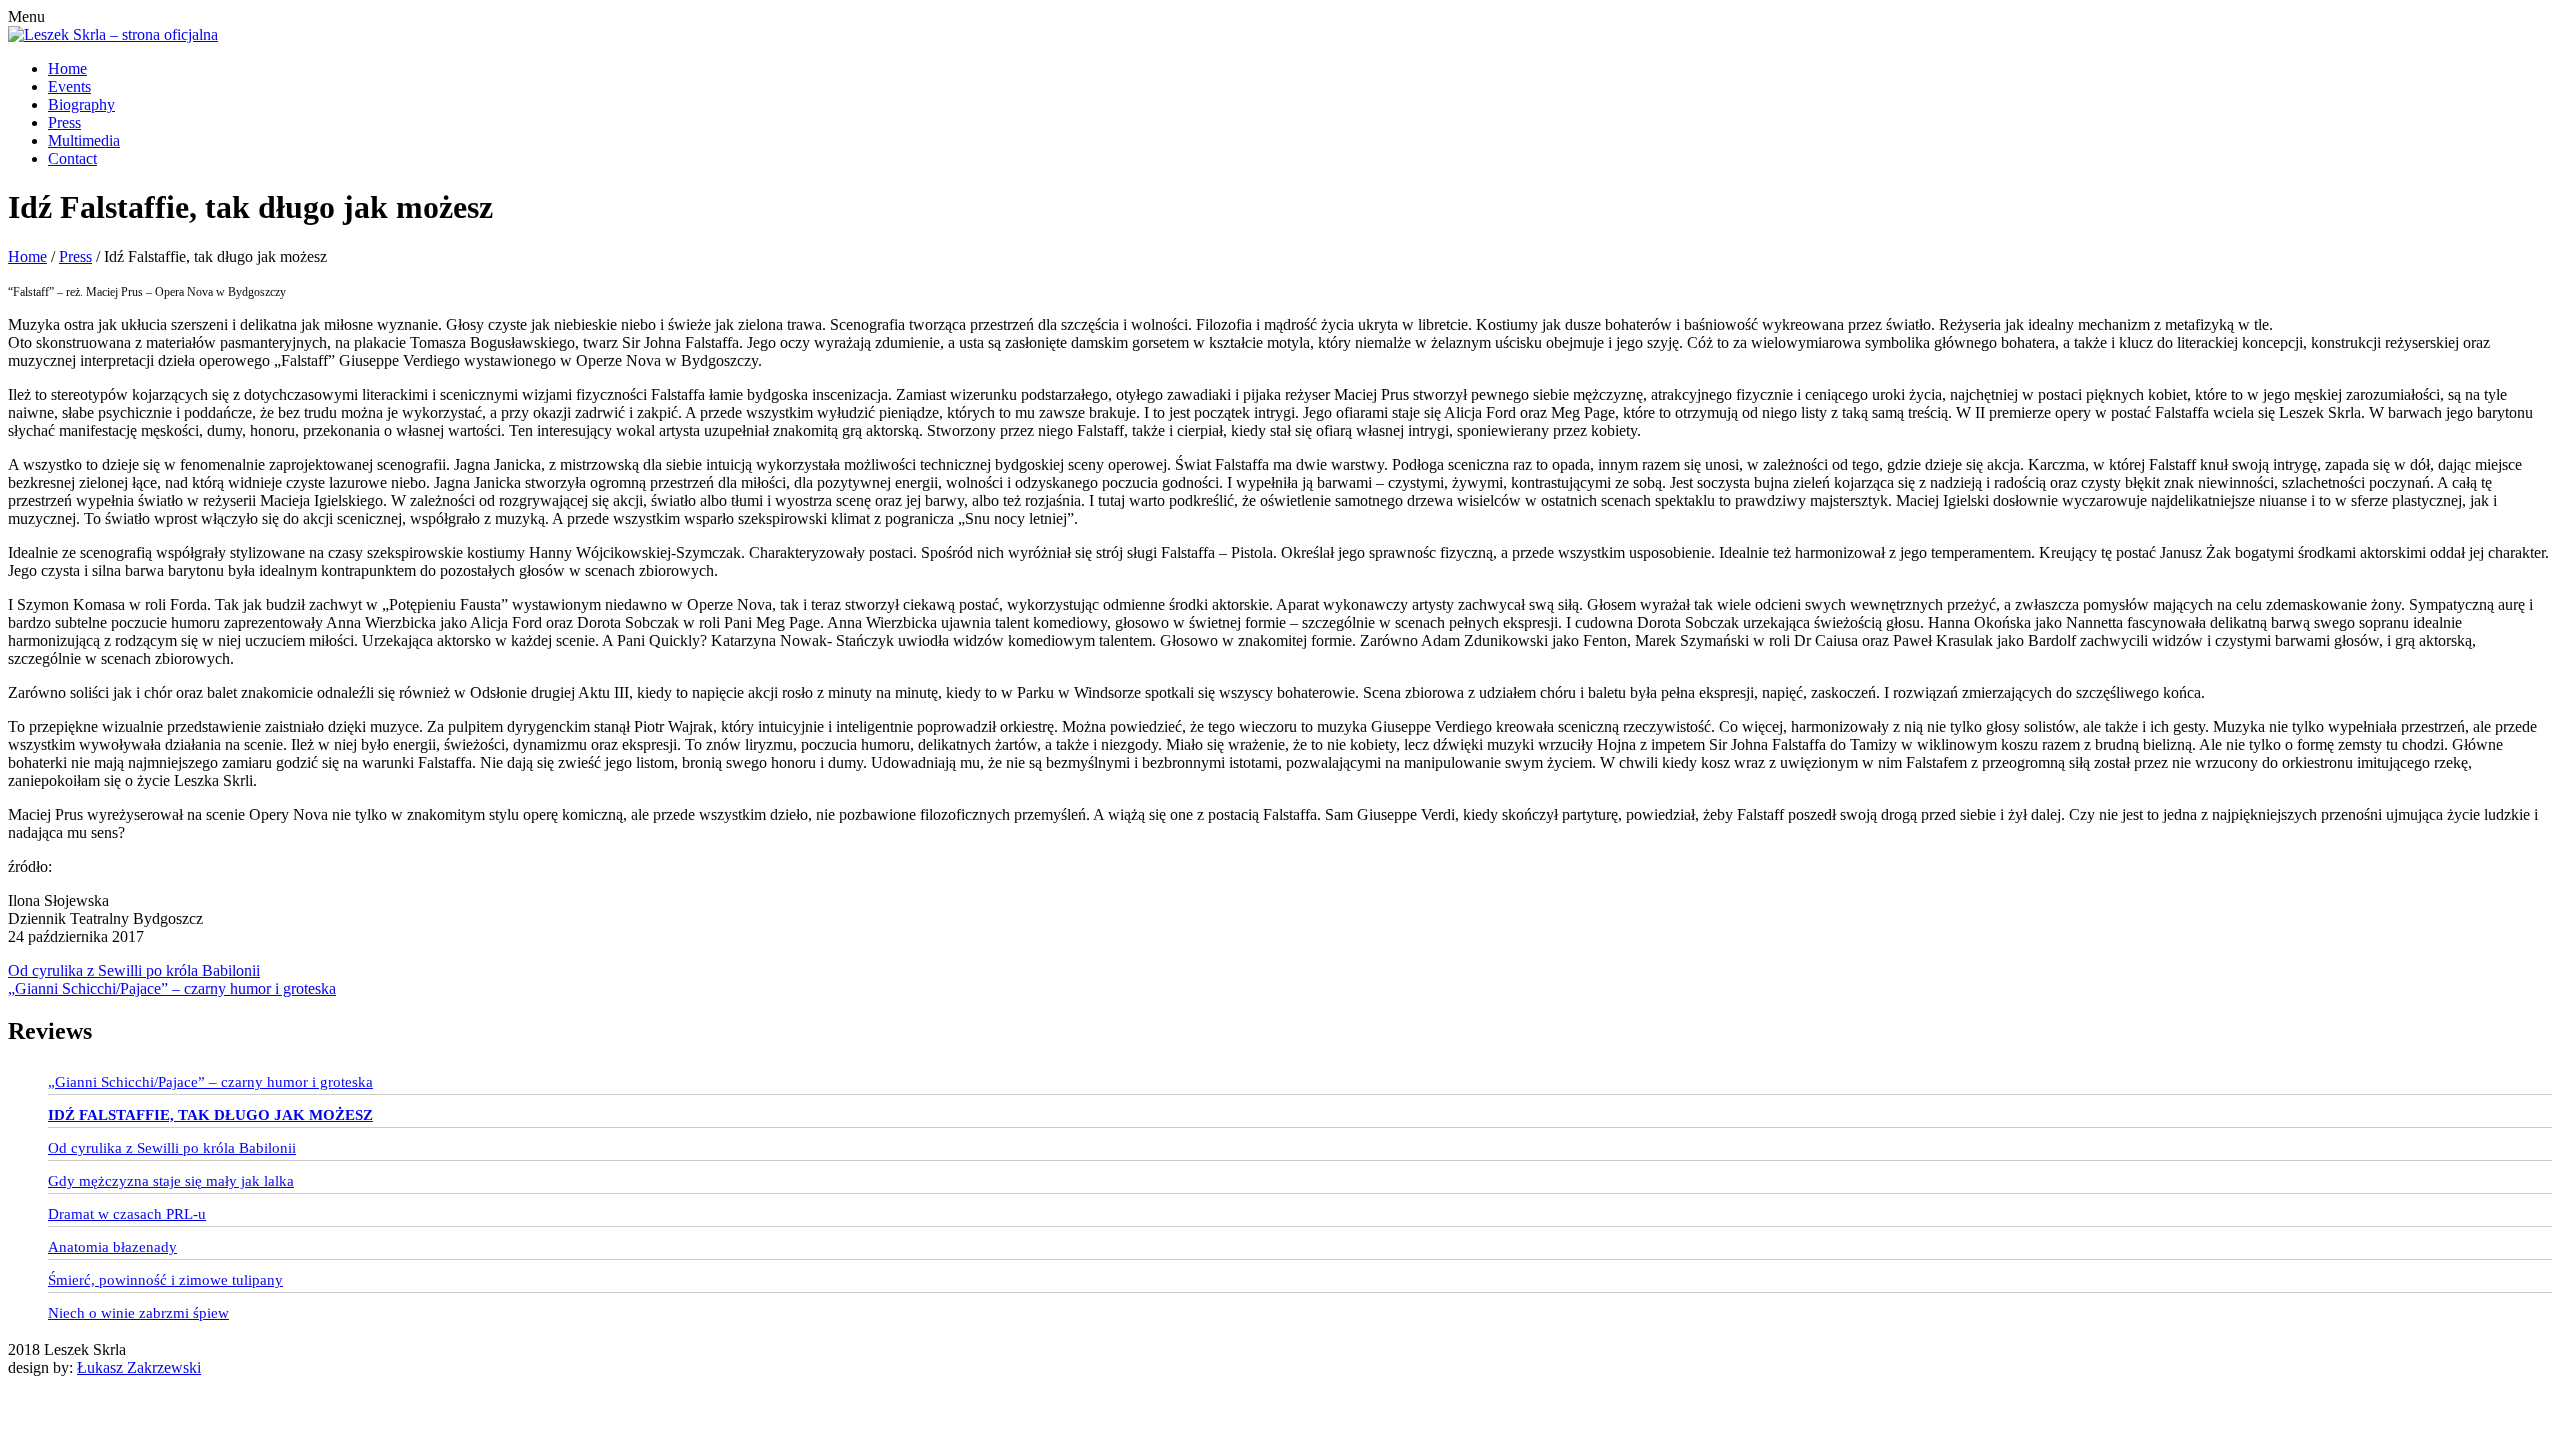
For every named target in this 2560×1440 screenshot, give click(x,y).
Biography (81, 104)
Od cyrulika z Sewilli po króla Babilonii (134, 970)
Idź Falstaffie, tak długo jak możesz (210, 1115)
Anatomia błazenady (112, 1247)
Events (69, 86)
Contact (72, 158)
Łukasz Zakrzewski (139, 1367)
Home (67, 68)
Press (64, 122)
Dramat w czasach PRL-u (127, 1214)
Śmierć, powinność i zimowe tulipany (165, 1280)
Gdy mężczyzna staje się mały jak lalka (171, 1181)
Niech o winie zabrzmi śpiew (138, 1313)
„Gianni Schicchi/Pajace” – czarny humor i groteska (172, 988)
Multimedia (84, 140)
